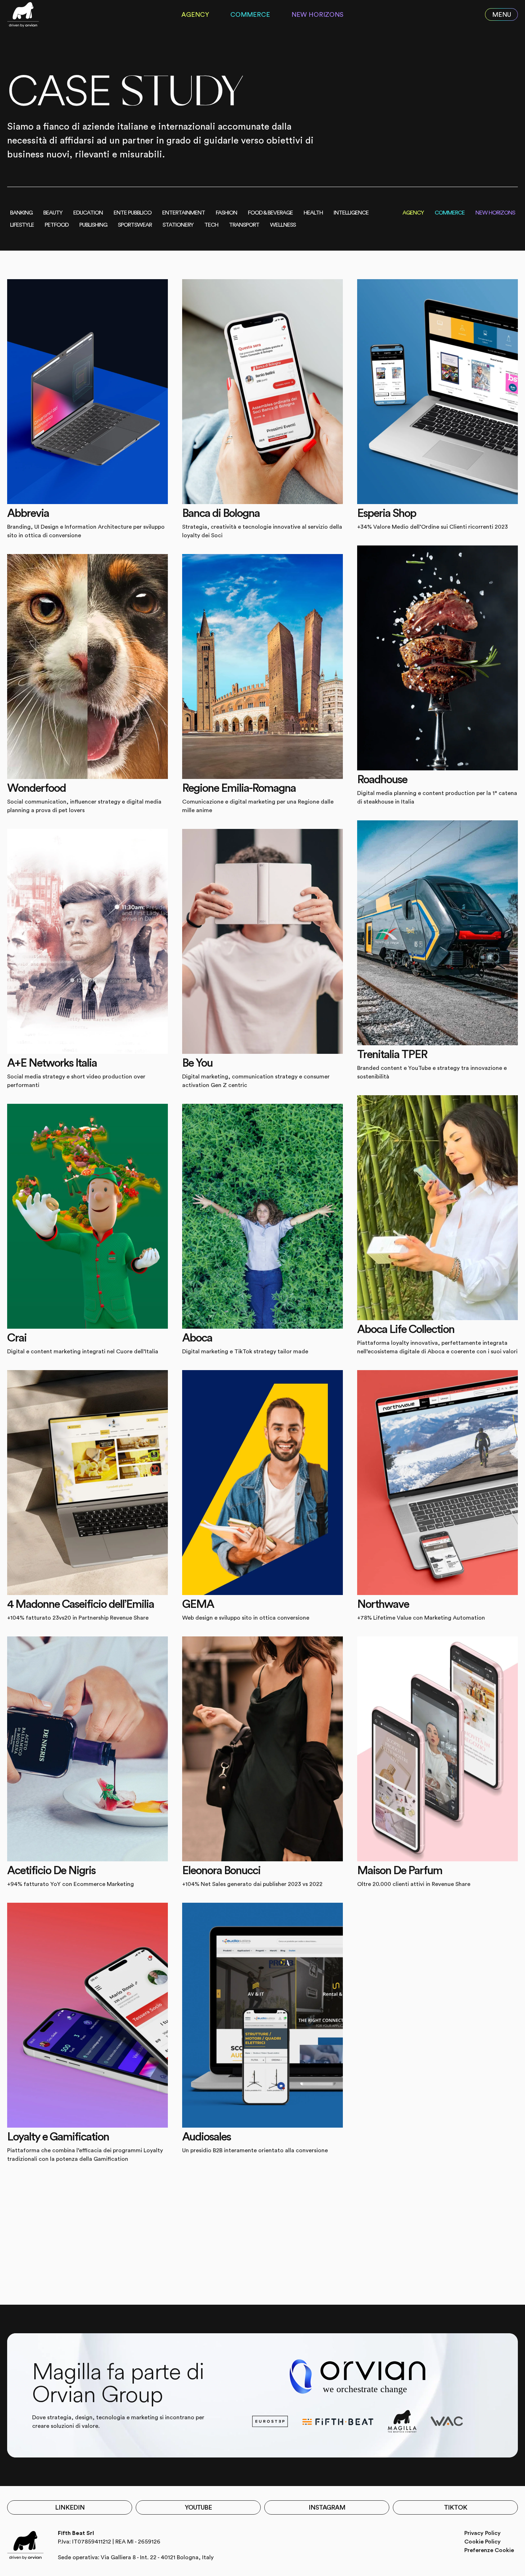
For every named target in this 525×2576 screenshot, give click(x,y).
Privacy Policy (482, 2533)
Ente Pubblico (132, 213)
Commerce (250, 15)
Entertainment (184, 213)
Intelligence (351, 213)
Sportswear (135, 225)
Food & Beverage (270, 213)
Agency (195, 15)
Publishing (93, 225)
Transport (244, 225)
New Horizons (317, 15)
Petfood (57, 225)
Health (313, 213)
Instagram (327, 2507)
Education (88, 213)
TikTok (456, 2507)
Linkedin (70, 2507)
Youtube (198, 2507)
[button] (501, 15)
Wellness (283, 225)
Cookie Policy (482, 2542)
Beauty (53, 213)
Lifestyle (22, 225)
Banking (21, 213)
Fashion (226, 213)
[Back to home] (23, 15)
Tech (211, 225)
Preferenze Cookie (489, 2550)
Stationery (178, 225)
